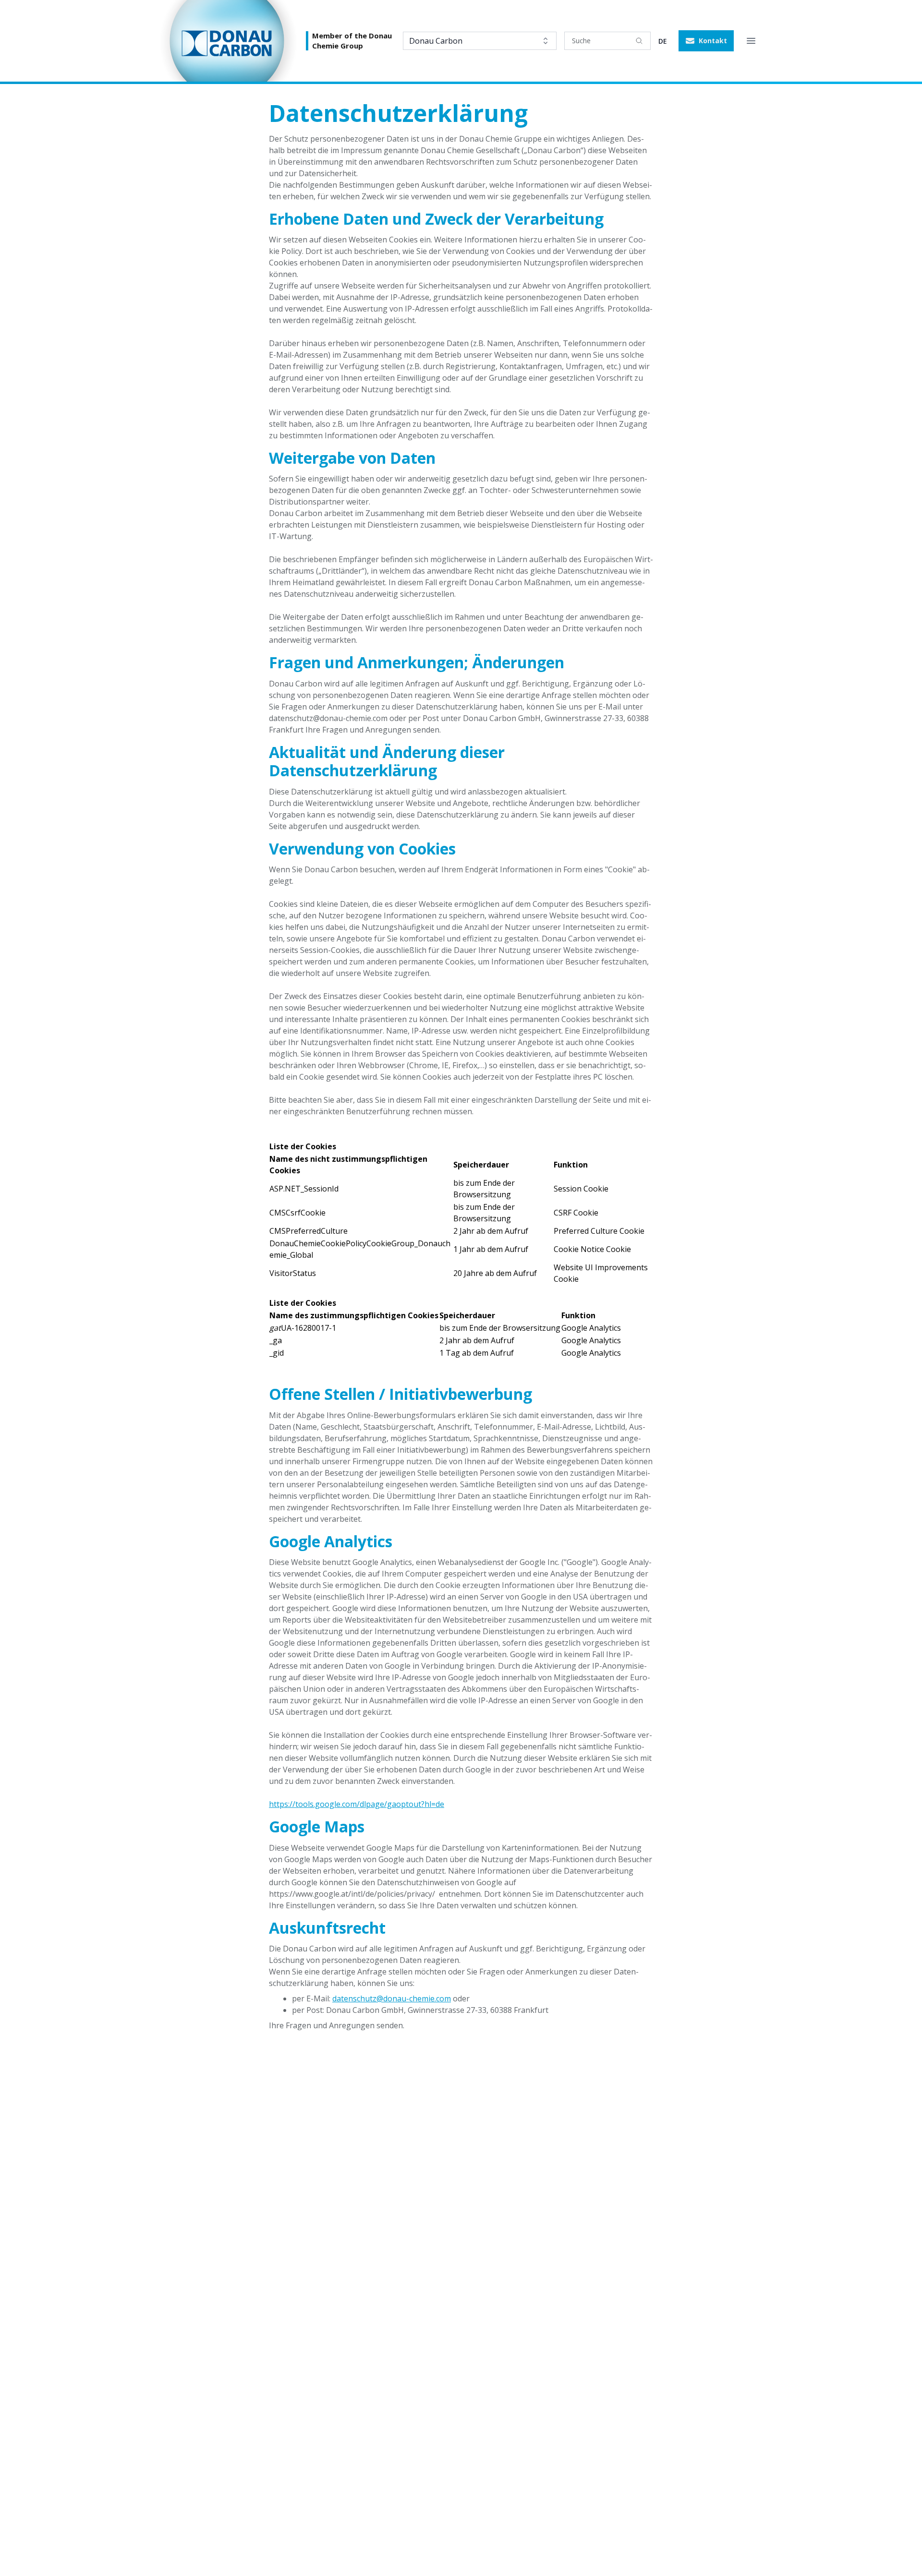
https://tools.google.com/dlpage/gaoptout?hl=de (357, 1804)
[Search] (639, 41)
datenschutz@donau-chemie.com (392, 1998)
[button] (706, 41)
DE (663, 41)
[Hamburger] (751, 41)
